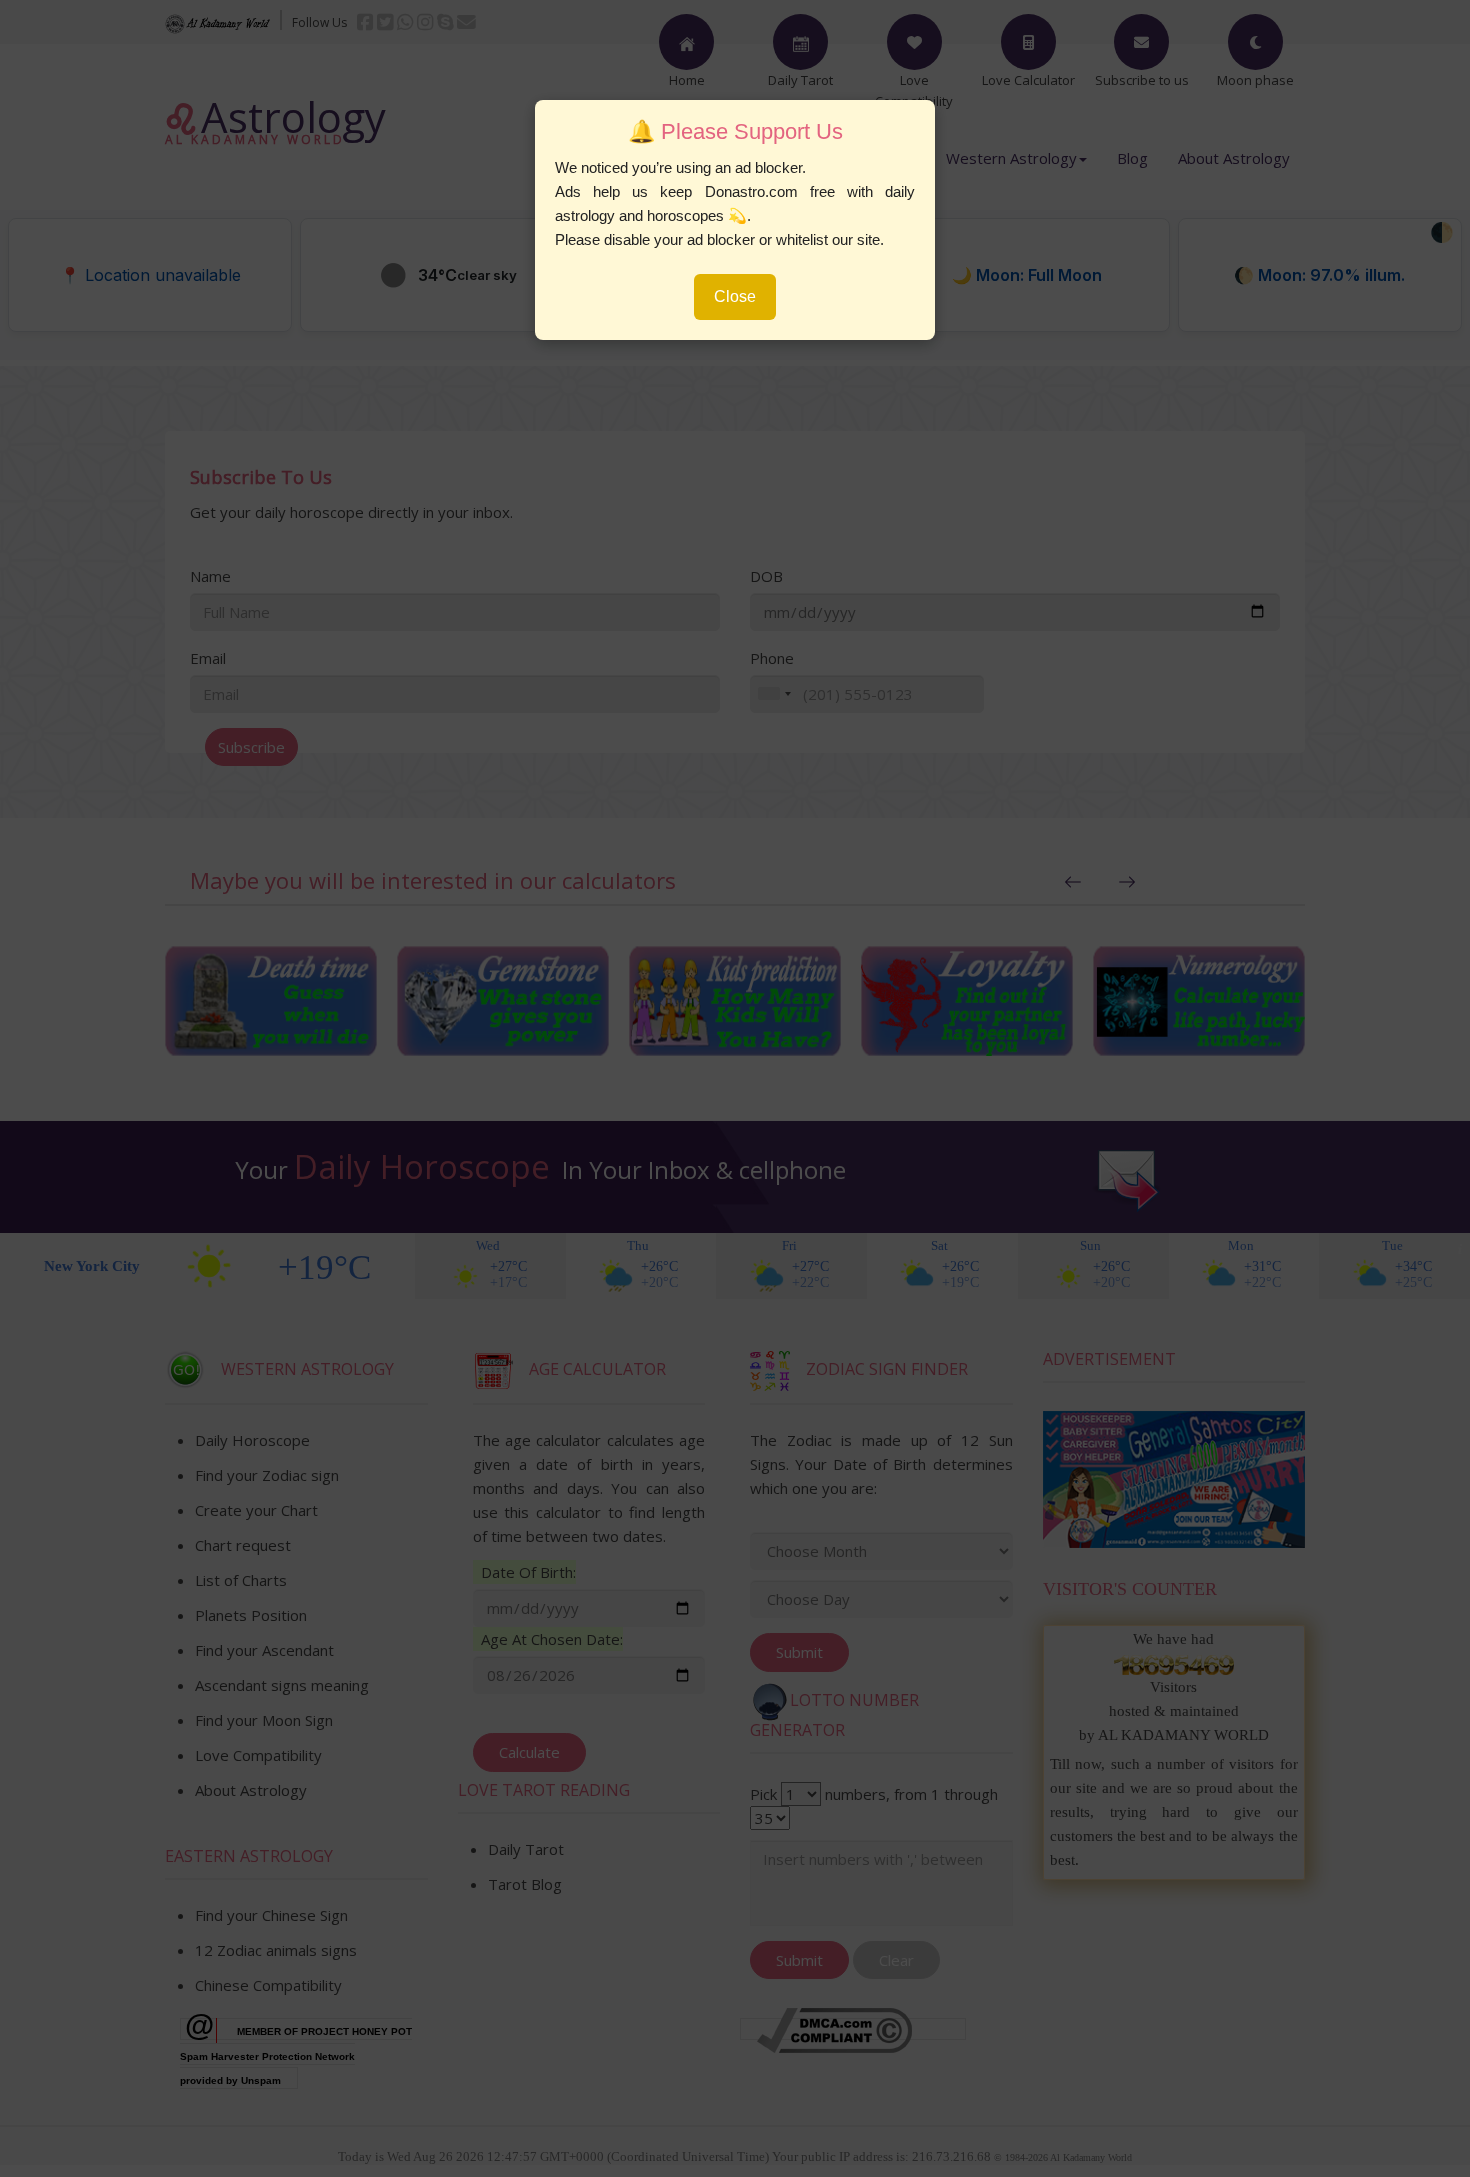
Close (735, 296)
